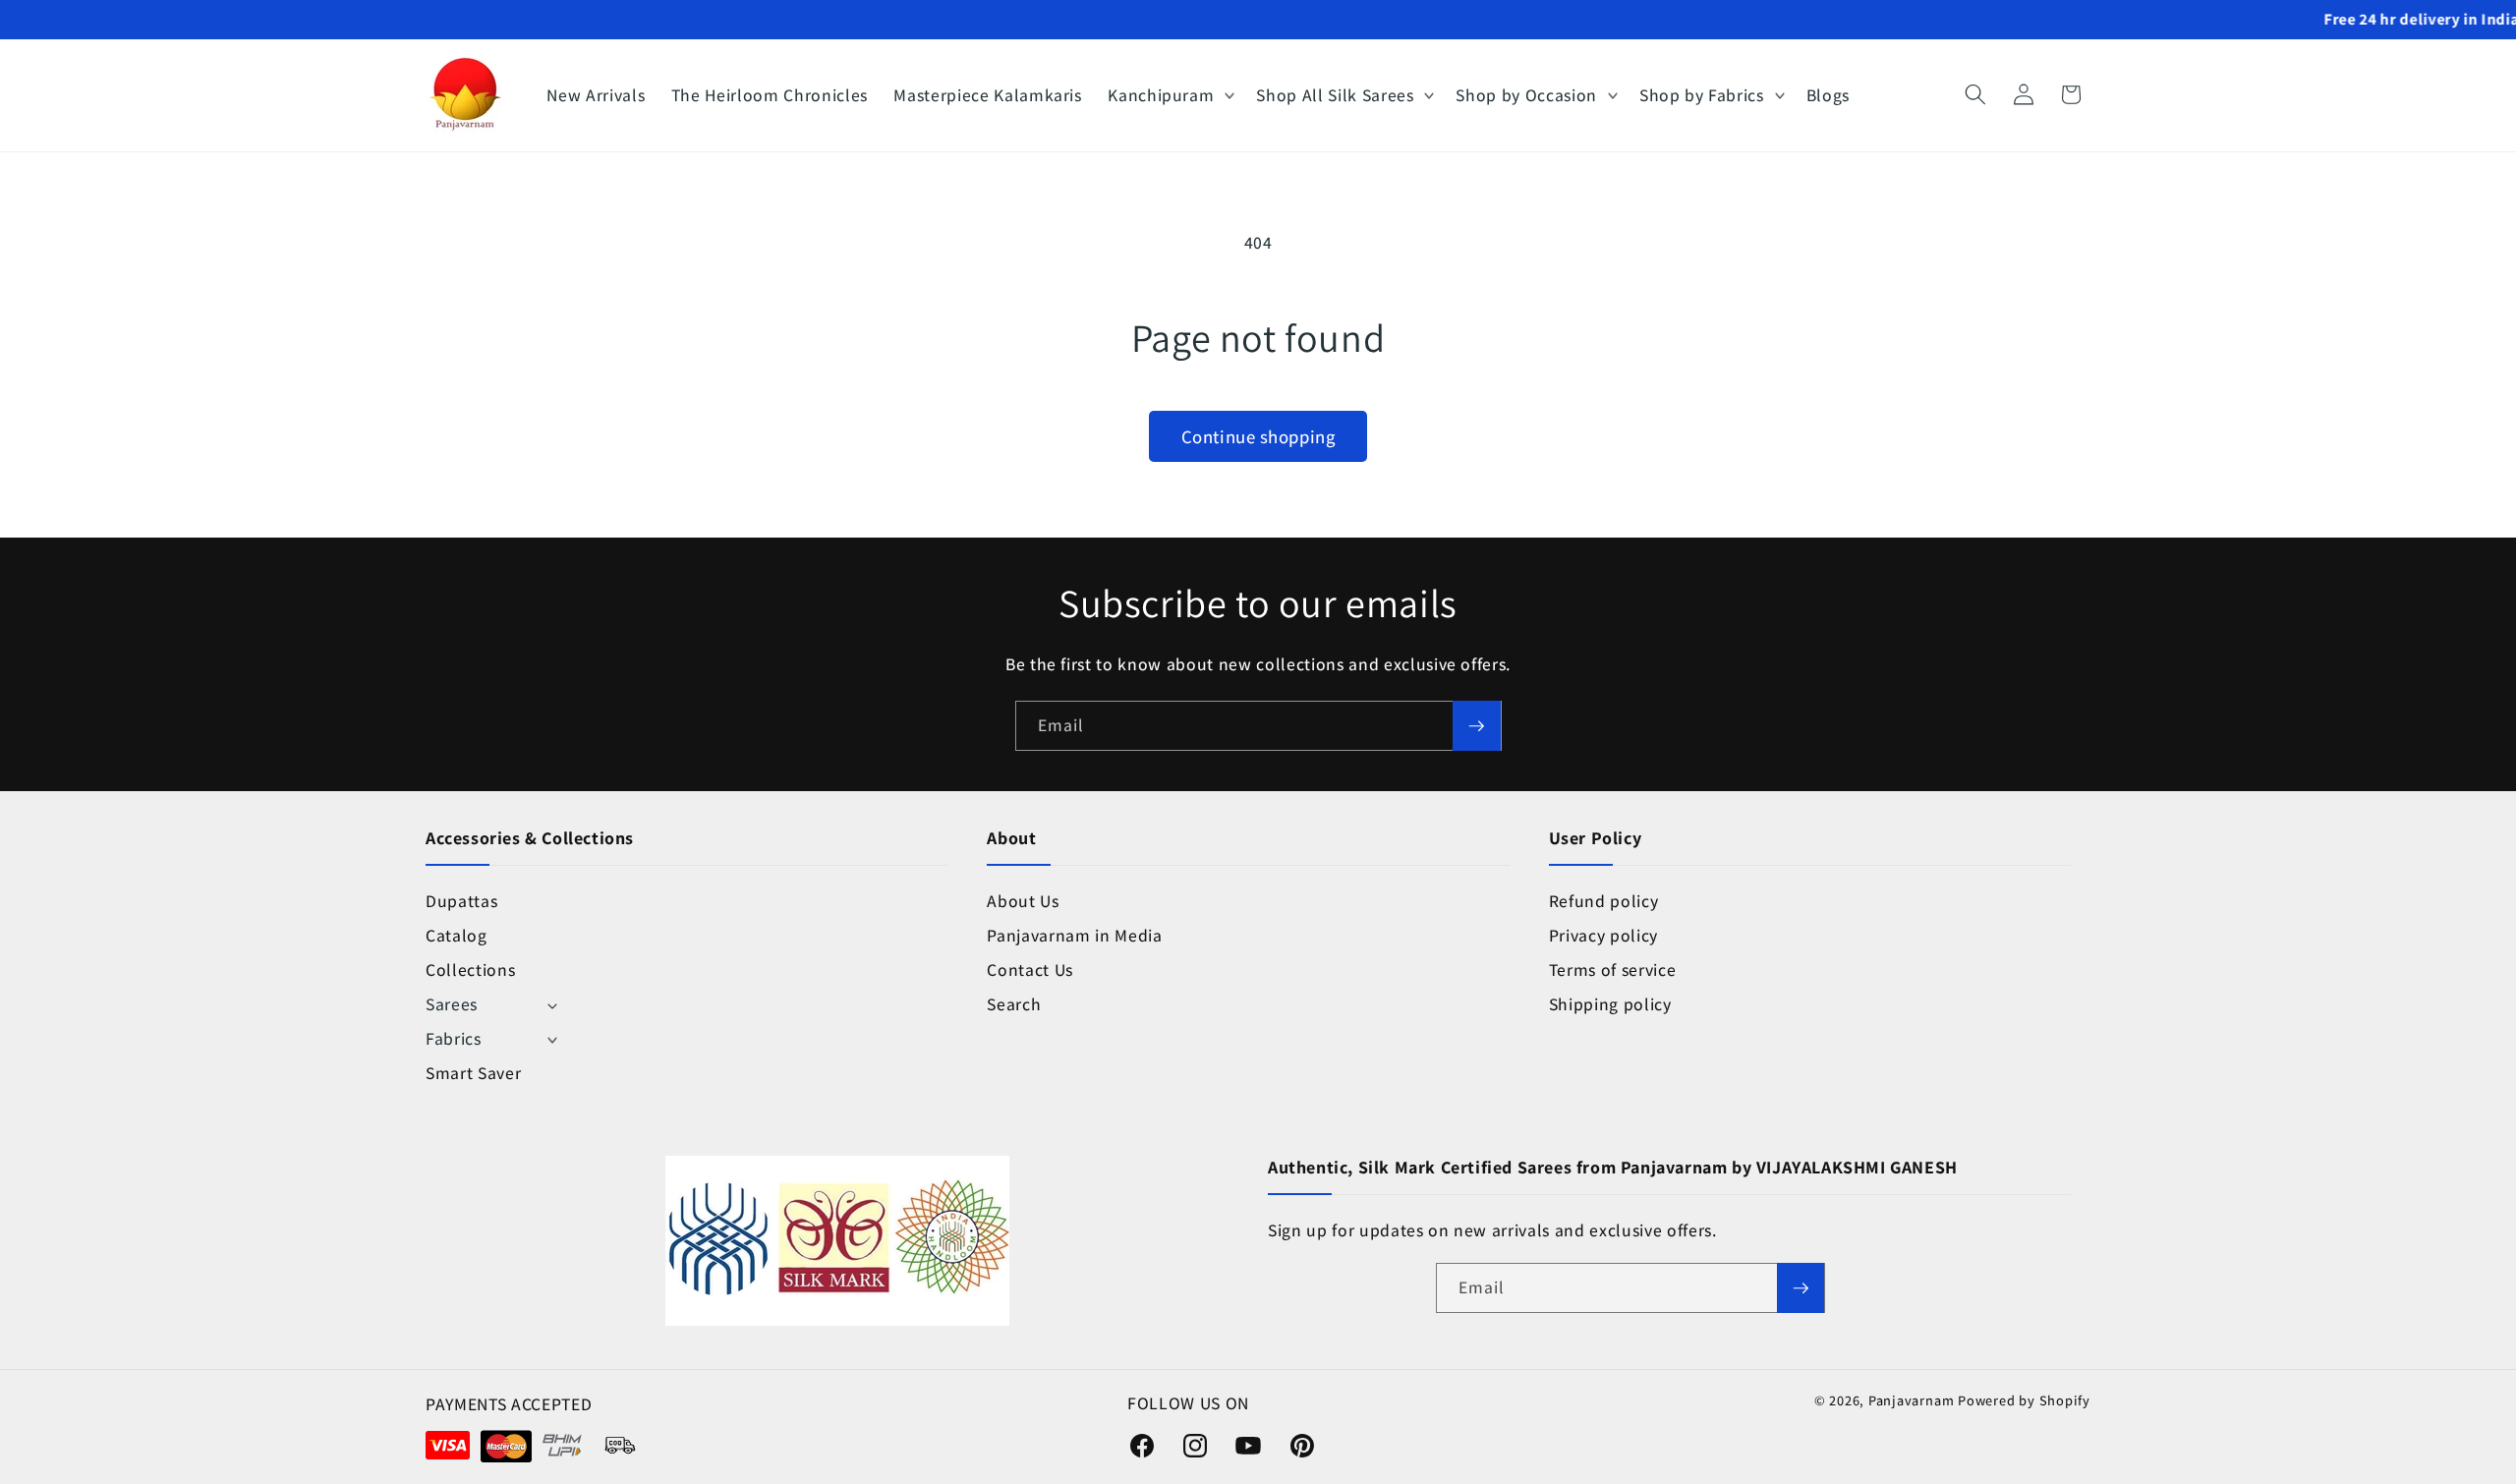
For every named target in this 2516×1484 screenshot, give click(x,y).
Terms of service (1613, 970)
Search (1014, 1004)
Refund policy (1604, 901)
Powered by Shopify (2024, 1400)
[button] (1169, 95)
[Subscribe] (1476, 726)
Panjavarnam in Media (1074, 935)
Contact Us (1030, 970)
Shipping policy (1610, 1004)
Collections (470, 970)
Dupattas (461, 901)
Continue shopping (1258, 436)
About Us (1023, 901)
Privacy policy (1603, 935)
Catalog (457, 935)
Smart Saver (473, 1073)
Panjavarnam (1911, 1400)
